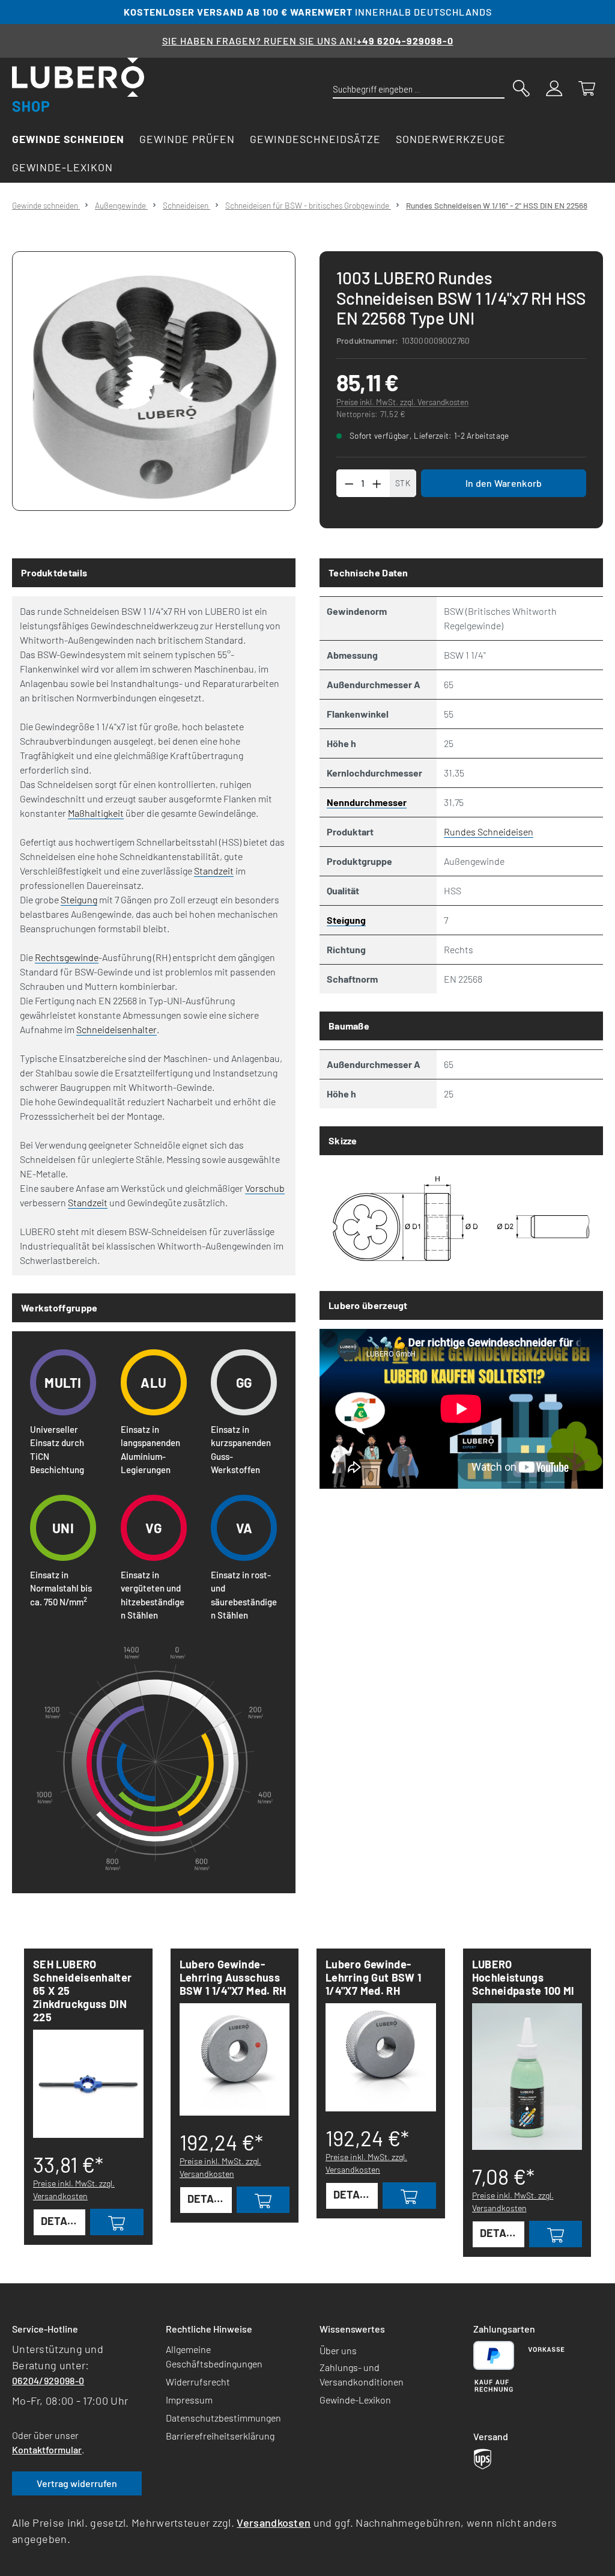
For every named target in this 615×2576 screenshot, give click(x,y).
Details (62, 2221)
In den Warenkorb (504, 483)
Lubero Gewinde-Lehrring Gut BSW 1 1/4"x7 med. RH (373, 1977)
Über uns (338, 2350)
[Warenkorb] (587, 87)
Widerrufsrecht (198, 2382)
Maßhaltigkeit (96, 813)
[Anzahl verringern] (349, 483)
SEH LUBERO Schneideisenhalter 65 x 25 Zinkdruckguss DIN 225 (82, 1991)
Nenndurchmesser (367, 802)
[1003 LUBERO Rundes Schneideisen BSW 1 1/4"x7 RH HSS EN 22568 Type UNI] (154, 381)
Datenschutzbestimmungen (223, 2418)
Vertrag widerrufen (77, 2483)
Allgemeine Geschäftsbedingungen (214, 2356)
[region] (154, 381)
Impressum (189, 2400)
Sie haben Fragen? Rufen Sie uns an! (308, 41)
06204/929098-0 (48, 2380)
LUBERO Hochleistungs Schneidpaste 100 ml (523, 1977)
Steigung (79, 899)
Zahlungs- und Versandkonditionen (362, 2374)
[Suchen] (521, 87)
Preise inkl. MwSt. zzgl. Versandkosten (402, 402)
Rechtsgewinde (67, 957)
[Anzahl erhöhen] (377, 483)
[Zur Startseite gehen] (78, 85)
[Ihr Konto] (554, 87)
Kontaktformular (47, 2449)
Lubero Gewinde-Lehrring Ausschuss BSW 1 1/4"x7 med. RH (233, 1977)
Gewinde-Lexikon (355, 2400)
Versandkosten (274, 2523)
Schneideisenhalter (117, 1029)
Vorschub (265, 1188)
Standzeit (214, 871)
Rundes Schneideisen (489, 832)
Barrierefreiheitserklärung (220, 2436)
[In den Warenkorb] (117, 2222)
